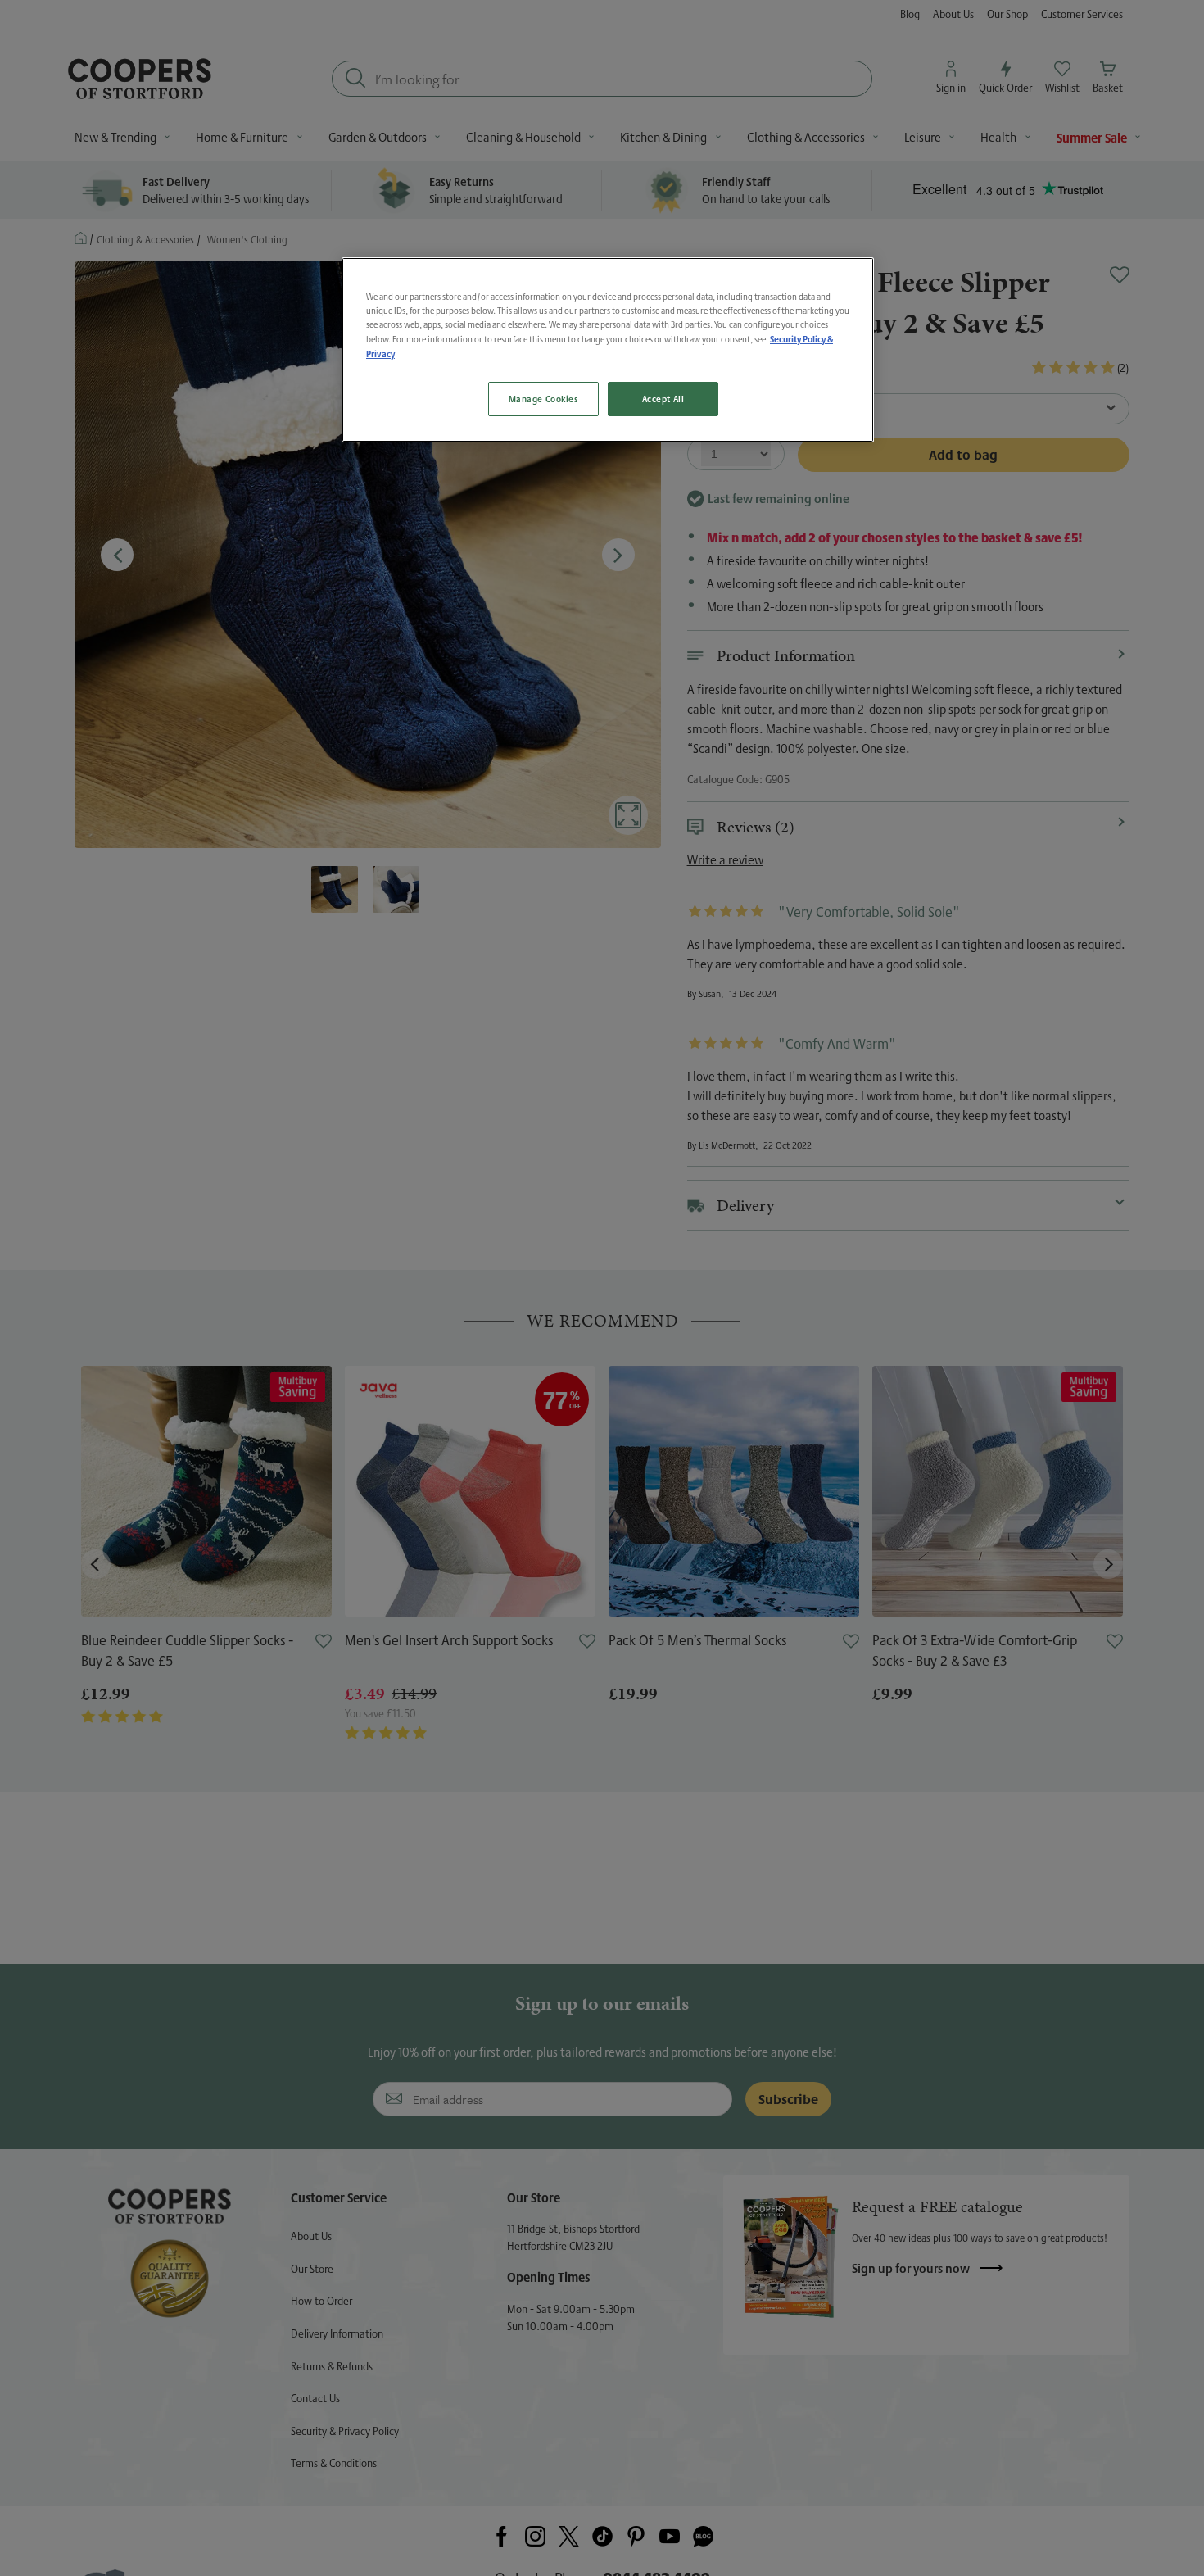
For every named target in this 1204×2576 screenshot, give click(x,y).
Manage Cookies (543, 399)
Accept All (663, 399)
